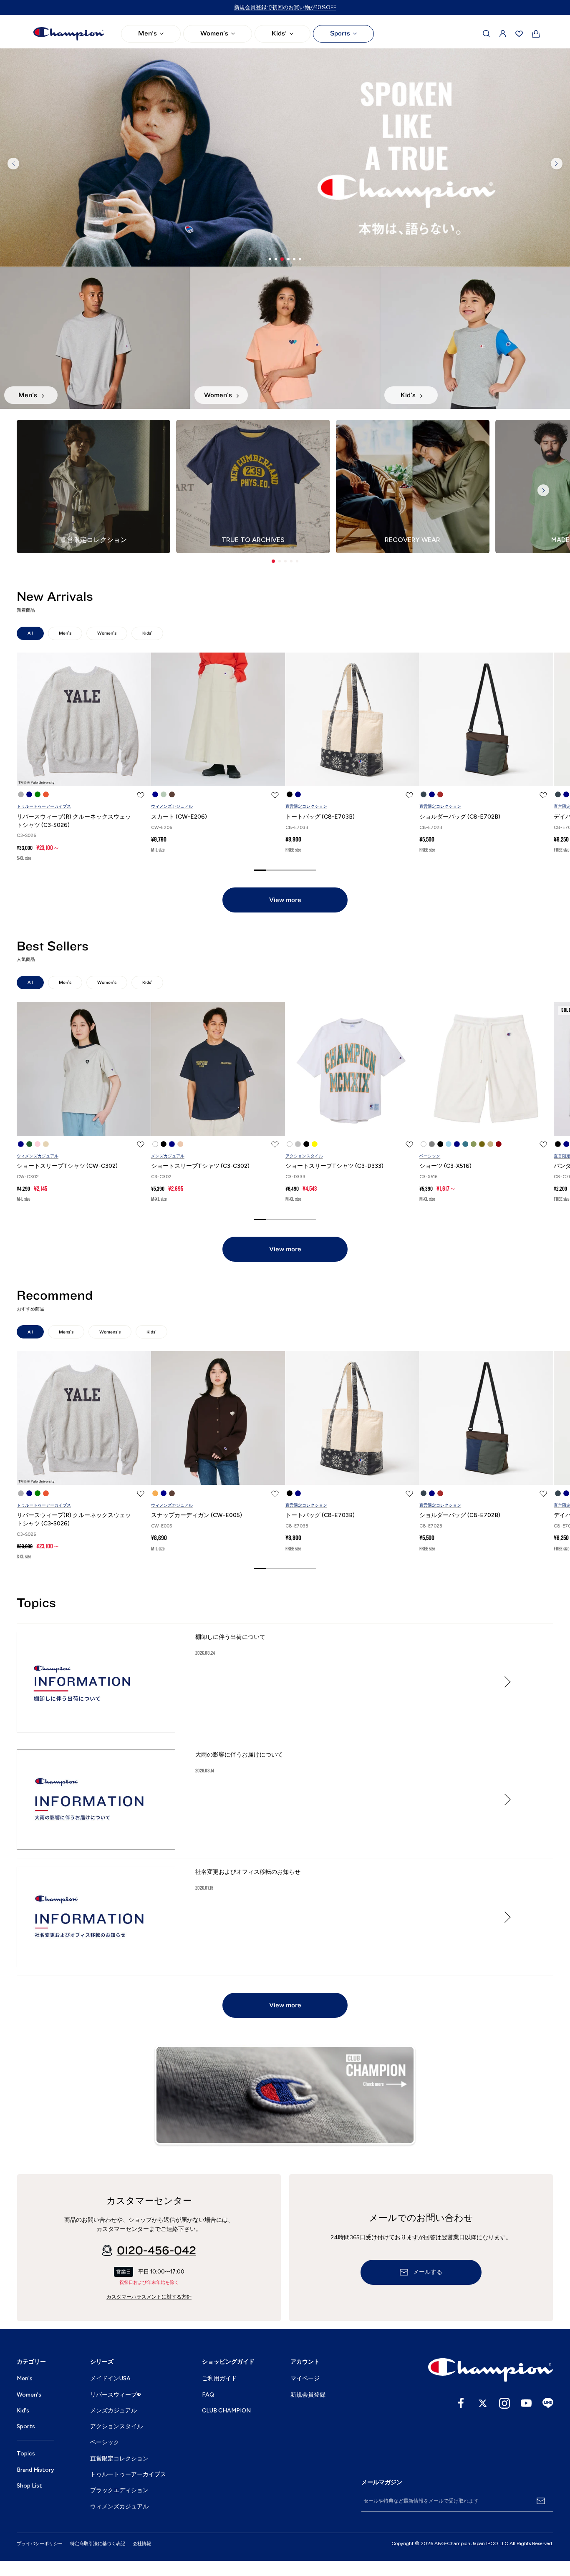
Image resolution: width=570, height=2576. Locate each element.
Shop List (29, 2486)
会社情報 (142, 2544)
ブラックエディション (119, 2490)
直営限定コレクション (306, 806)
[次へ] (557, 164)
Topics (26, 2454)
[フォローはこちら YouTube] (526, 2403)
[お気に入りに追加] (141, 795)
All (30, 633)
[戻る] (13, 164)
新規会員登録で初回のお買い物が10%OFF (285, 7)
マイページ (305, 2378)
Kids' (279, 33)
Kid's (23, 2411)
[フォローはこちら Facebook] (461, 2403)
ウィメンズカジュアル (172, 806)
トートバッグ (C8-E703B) (320, 817)
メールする (428, 2272)
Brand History (35, 2470)
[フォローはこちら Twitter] (483, 2403)
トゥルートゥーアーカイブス (44, 806)
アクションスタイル (304, 1156)
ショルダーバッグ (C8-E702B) (460, 817)
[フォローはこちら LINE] (548, 2403)
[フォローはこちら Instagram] (504, 2403)
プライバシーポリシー (40, 2544)
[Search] (487, 34)
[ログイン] (503, 34)
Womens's (110, 1332)
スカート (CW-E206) (179, 817)
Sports (340, 33)
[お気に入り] (519, 34)
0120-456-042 (156, 2251)
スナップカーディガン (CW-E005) (197, 1515)
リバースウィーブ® (116, 2395)
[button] (273, 561)
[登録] (541, 2501)
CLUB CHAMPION (226, 2411)
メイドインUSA (110, 2378)
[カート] (536, 34)
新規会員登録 (308, 2395)
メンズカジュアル (168, 1156)
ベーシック (430, 1156)
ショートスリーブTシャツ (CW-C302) (67, 1166)
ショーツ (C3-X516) (445, 1166)
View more (285, 900)
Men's (148, 33)
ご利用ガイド (219, 2378)
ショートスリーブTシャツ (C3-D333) (334, 1166)
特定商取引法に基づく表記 (98, 2544)
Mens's (66, 1332)
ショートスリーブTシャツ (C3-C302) (200, 1166)
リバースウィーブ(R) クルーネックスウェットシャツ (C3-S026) (74, 821)
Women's (214, 33)
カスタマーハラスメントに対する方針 (149, 2297)
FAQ (208, 2395)
